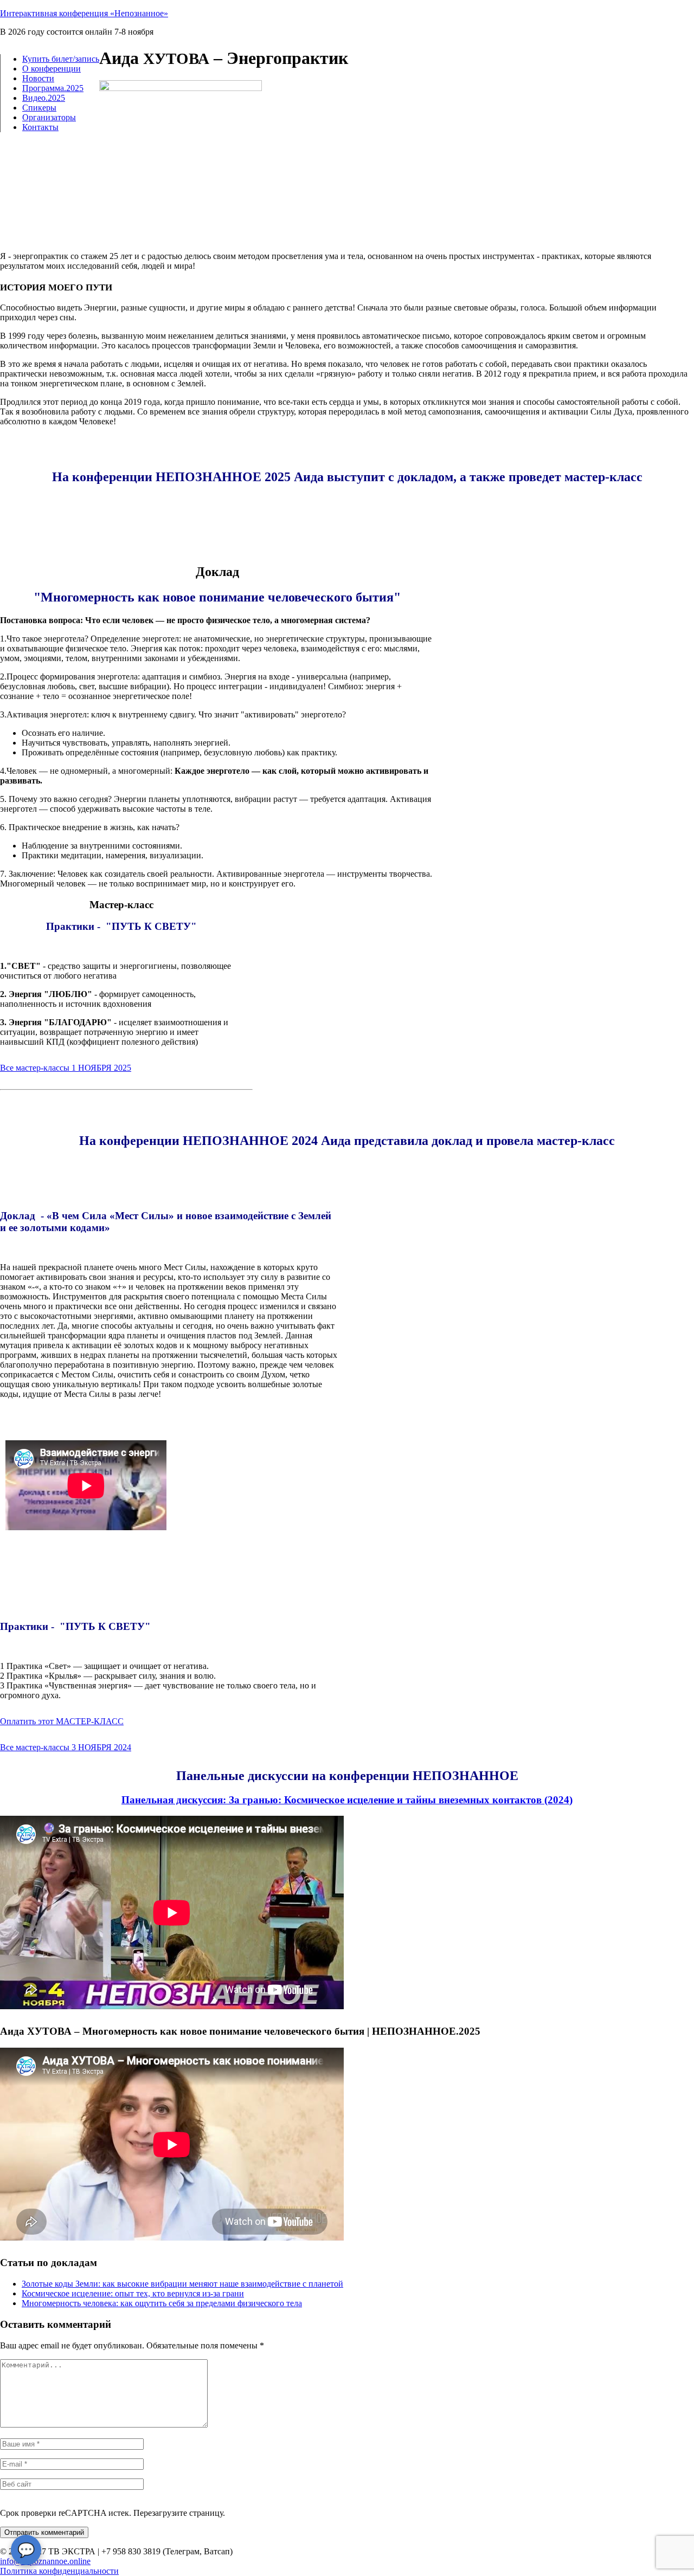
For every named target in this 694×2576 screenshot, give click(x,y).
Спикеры (39, 108)
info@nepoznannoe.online (45, 2561)
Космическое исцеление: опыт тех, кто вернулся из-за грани (133, 2293)
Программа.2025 (53, 88)
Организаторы (49, 117)
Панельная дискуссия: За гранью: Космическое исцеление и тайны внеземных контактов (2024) (347, 1800)
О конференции (52, 69)
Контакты (40, 127)
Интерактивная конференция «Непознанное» (84, 13)
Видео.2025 (44, 98)
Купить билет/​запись (61, 59)
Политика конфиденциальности (59, 2571)
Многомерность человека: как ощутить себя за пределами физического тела (162, 2303)
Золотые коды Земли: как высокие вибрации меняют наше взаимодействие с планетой (182, 2284)
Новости (38, 78)
